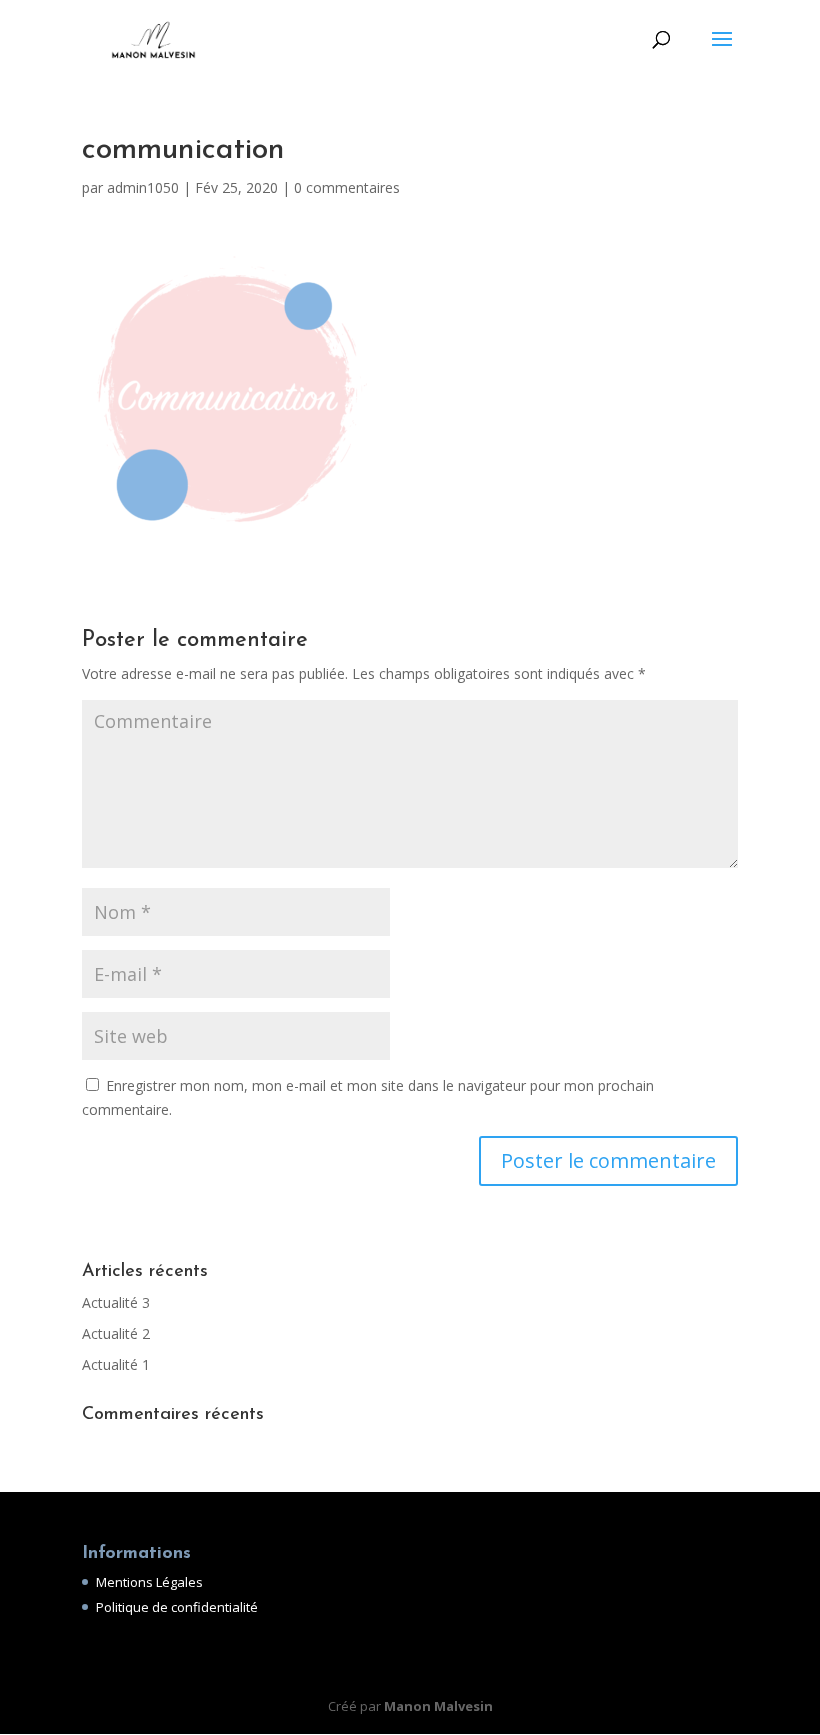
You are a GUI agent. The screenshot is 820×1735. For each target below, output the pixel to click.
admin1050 (143, 187)
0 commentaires (347, 187)
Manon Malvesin (438, 1706)
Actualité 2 (116, 1333)
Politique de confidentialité (177, 1607)
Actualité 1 (116, 1364)
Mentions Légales (149, 1582)
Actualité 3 (116, 1302)
